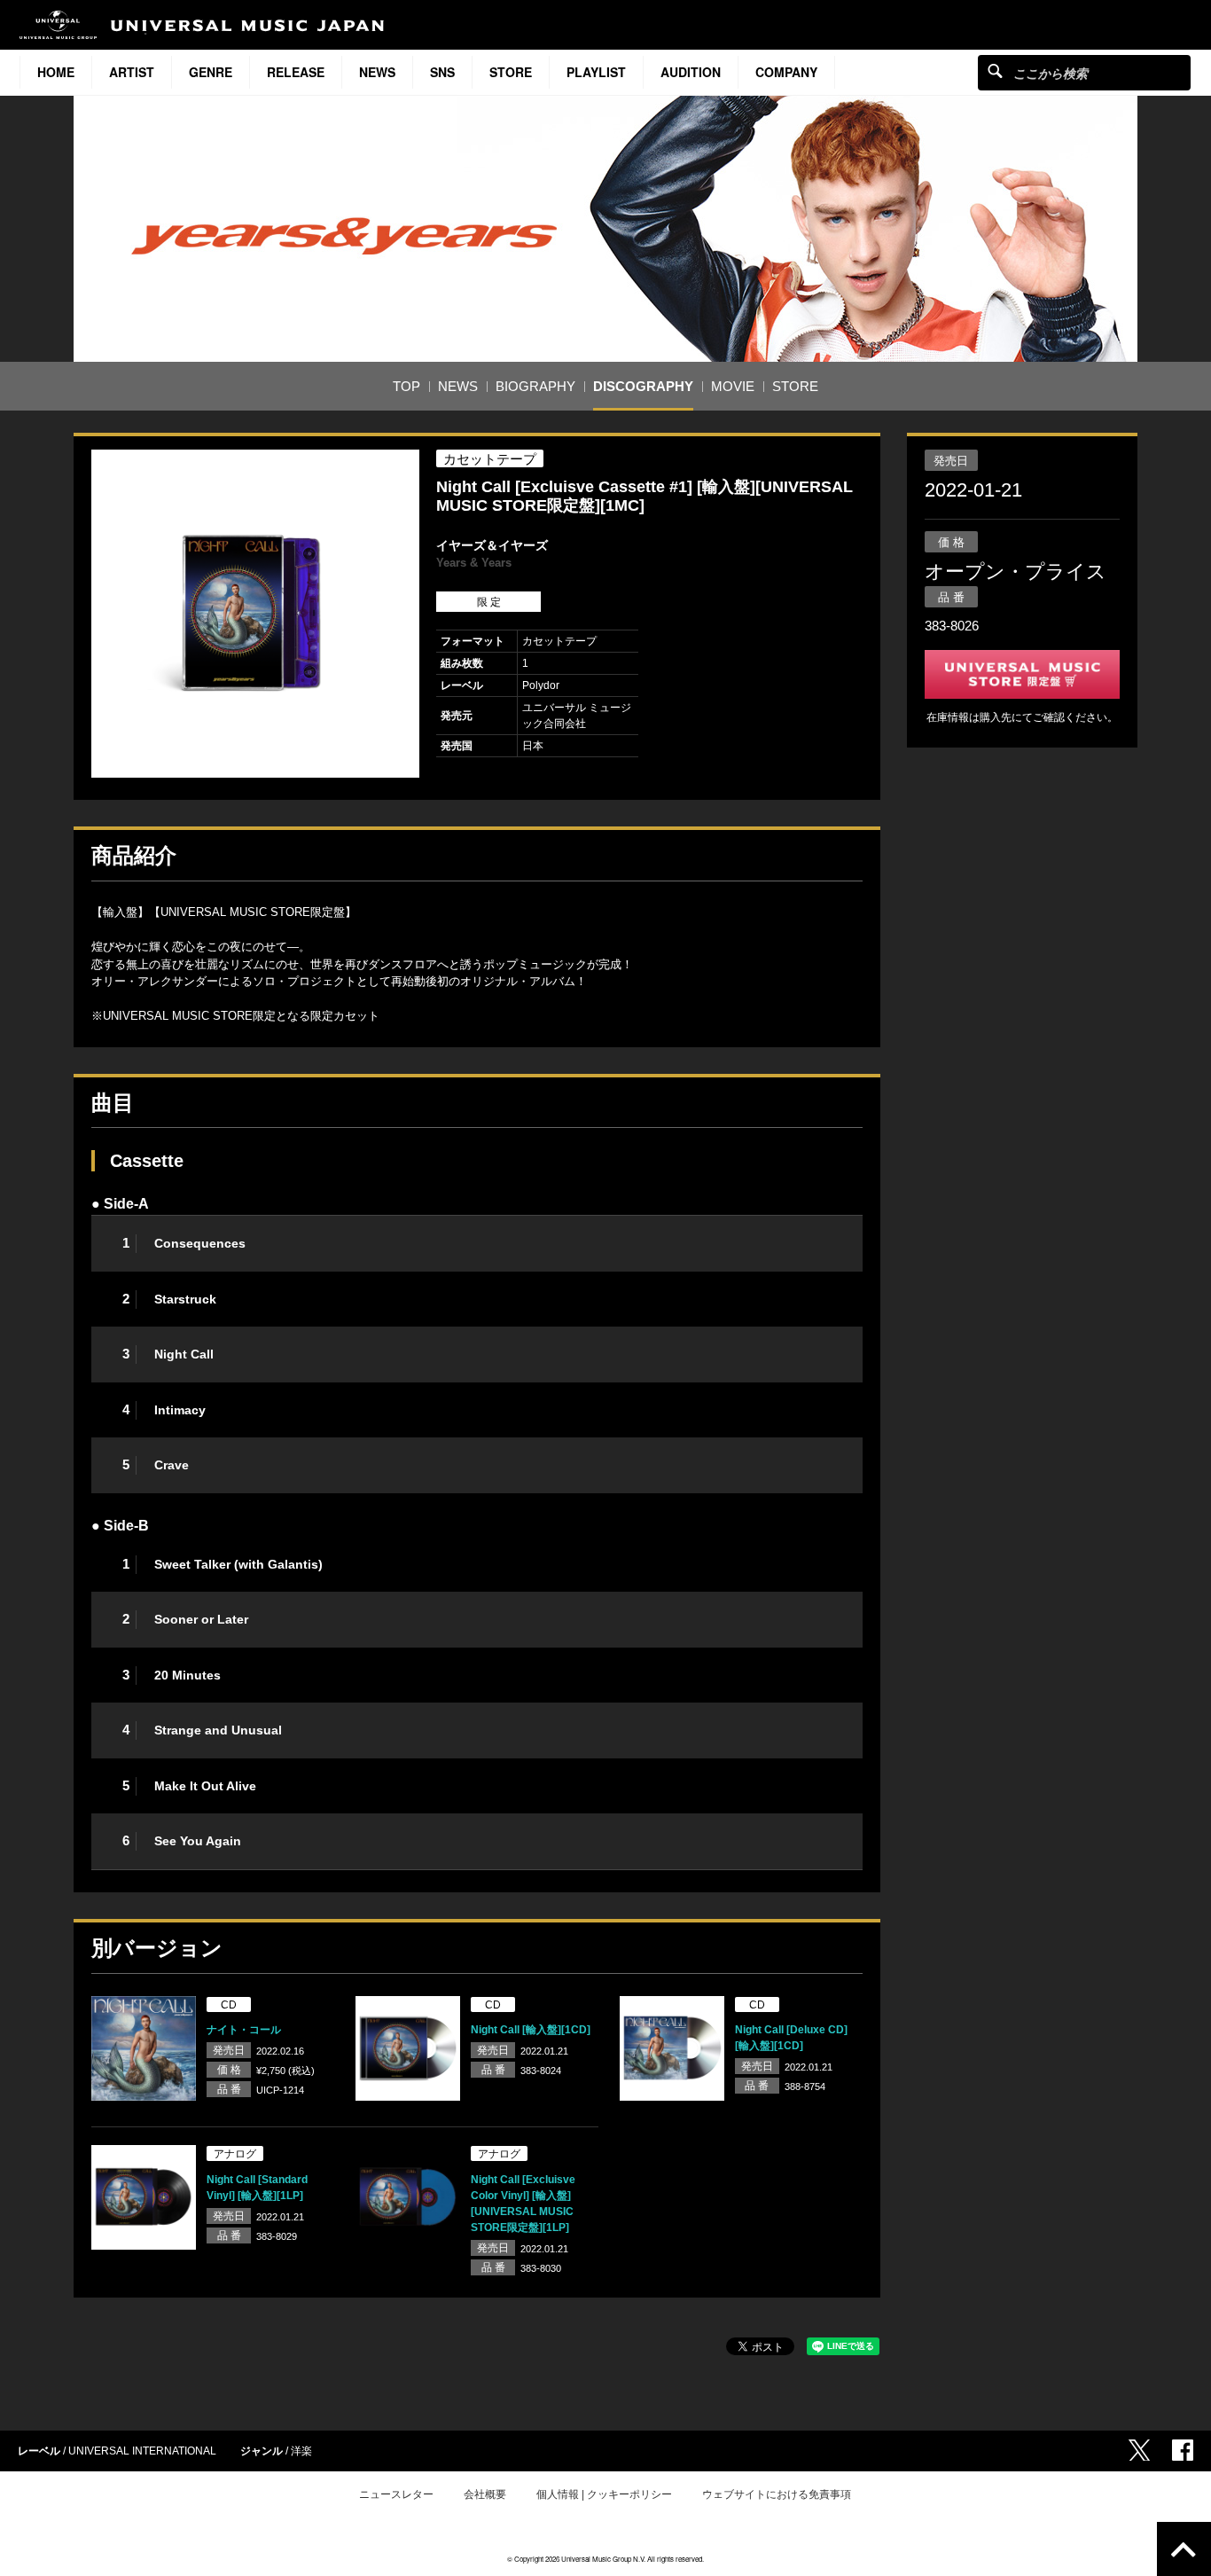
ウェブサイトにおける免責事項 (777, 2494)
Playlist (596, 72)
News (377, 72)
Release (296, 72)
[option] (255, 614)
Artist (132, 72)
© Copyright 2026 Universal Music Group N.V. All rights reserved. (605, 2559)
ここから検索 (995, 70)
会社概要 (485, 2494)
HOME (56, 72)
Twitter (1139, 2450)
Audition (691, 72)
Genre (211, 72)
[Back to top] (1184, 2549)
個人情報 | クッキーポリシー (604, 2494)
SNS (442, 72)
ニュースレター (396, 2494)
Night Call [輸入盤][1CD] (531, 2030)
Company (786, 72)
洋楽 (301, 2451)
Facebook (1183, 2450)
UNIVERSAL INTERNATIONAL (142, 2451)
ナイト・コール (244, 2030)
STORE (511, 72)
